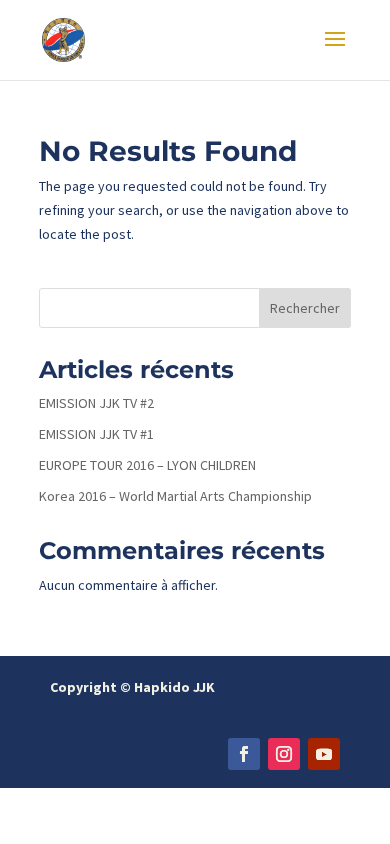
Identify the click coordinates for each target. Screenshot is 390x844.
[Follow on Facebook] (244, 754)
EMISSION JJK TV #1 (96, 434)
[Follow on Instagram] (284, 754)
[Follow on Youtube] (324, 754)
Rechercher (305, 308)
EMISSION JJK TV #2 (96, 403)
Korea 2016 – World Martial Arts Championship (175, 496)
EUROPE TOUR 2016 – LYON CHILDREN (147, 465)
